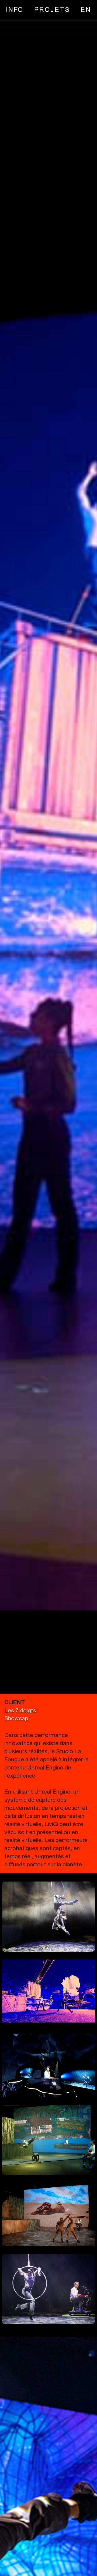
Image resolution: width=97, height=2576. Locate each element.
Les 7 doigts (20, 1710)
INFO (15, 9)
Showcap (16, 1718)
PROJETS (52, 9)
